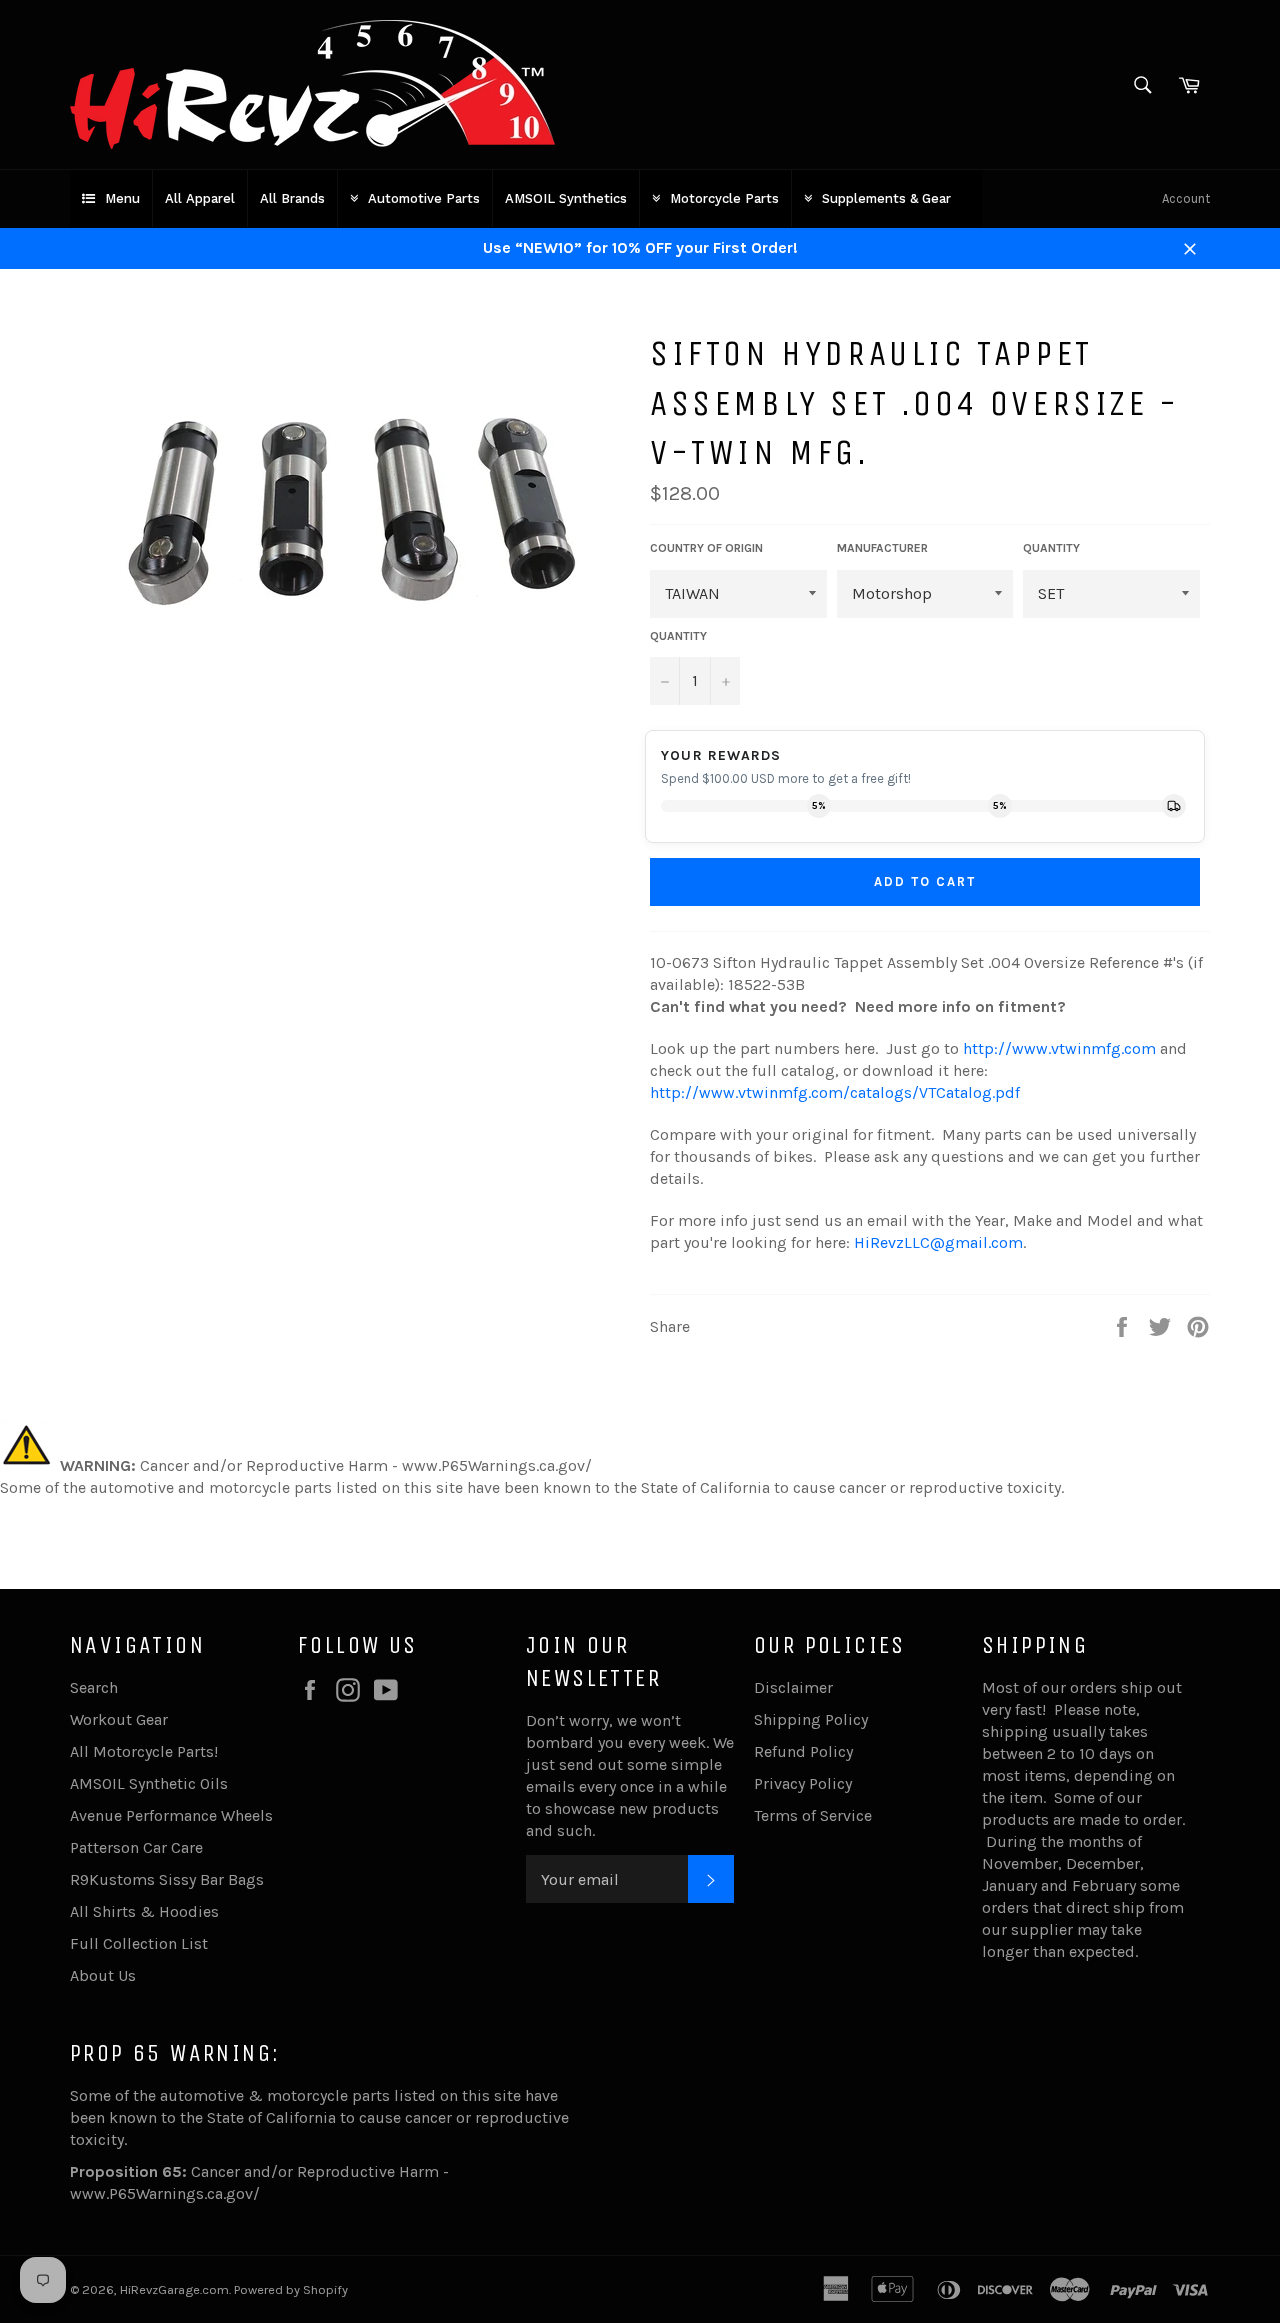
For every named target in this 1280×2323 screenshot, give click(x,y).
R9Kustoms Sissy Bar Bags (167, 1879)
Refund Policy (803, 1751)
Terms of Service (813, 1815)
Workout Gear (119, 1719)
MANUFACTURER (882, 548)
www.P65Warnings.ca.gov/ (165, 2193)
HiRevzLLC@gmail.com (938, 1242)
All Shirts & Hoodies (144, 1911)
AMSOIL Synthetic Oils (149, 1783)
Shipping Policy (811, 1719)
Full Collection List (139, 1943)
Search (94, 1687)
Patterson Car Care (136, 1847)
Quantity (678, 636)
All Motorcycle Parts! (144, 1751)
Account (1186, 198)
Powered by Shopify (291, 2289)
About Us (103, 1975)
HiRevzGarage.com (174, 2289)
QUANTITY (1051, 548)
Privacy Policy (803, 1783)
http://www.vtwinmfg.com (1059, 1048)
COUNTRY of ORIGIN (706, 548)
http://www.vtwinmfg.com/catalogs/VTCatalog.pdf (835, 1092)
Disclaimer (793, 1687)
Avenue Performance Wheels (171, 1815)
